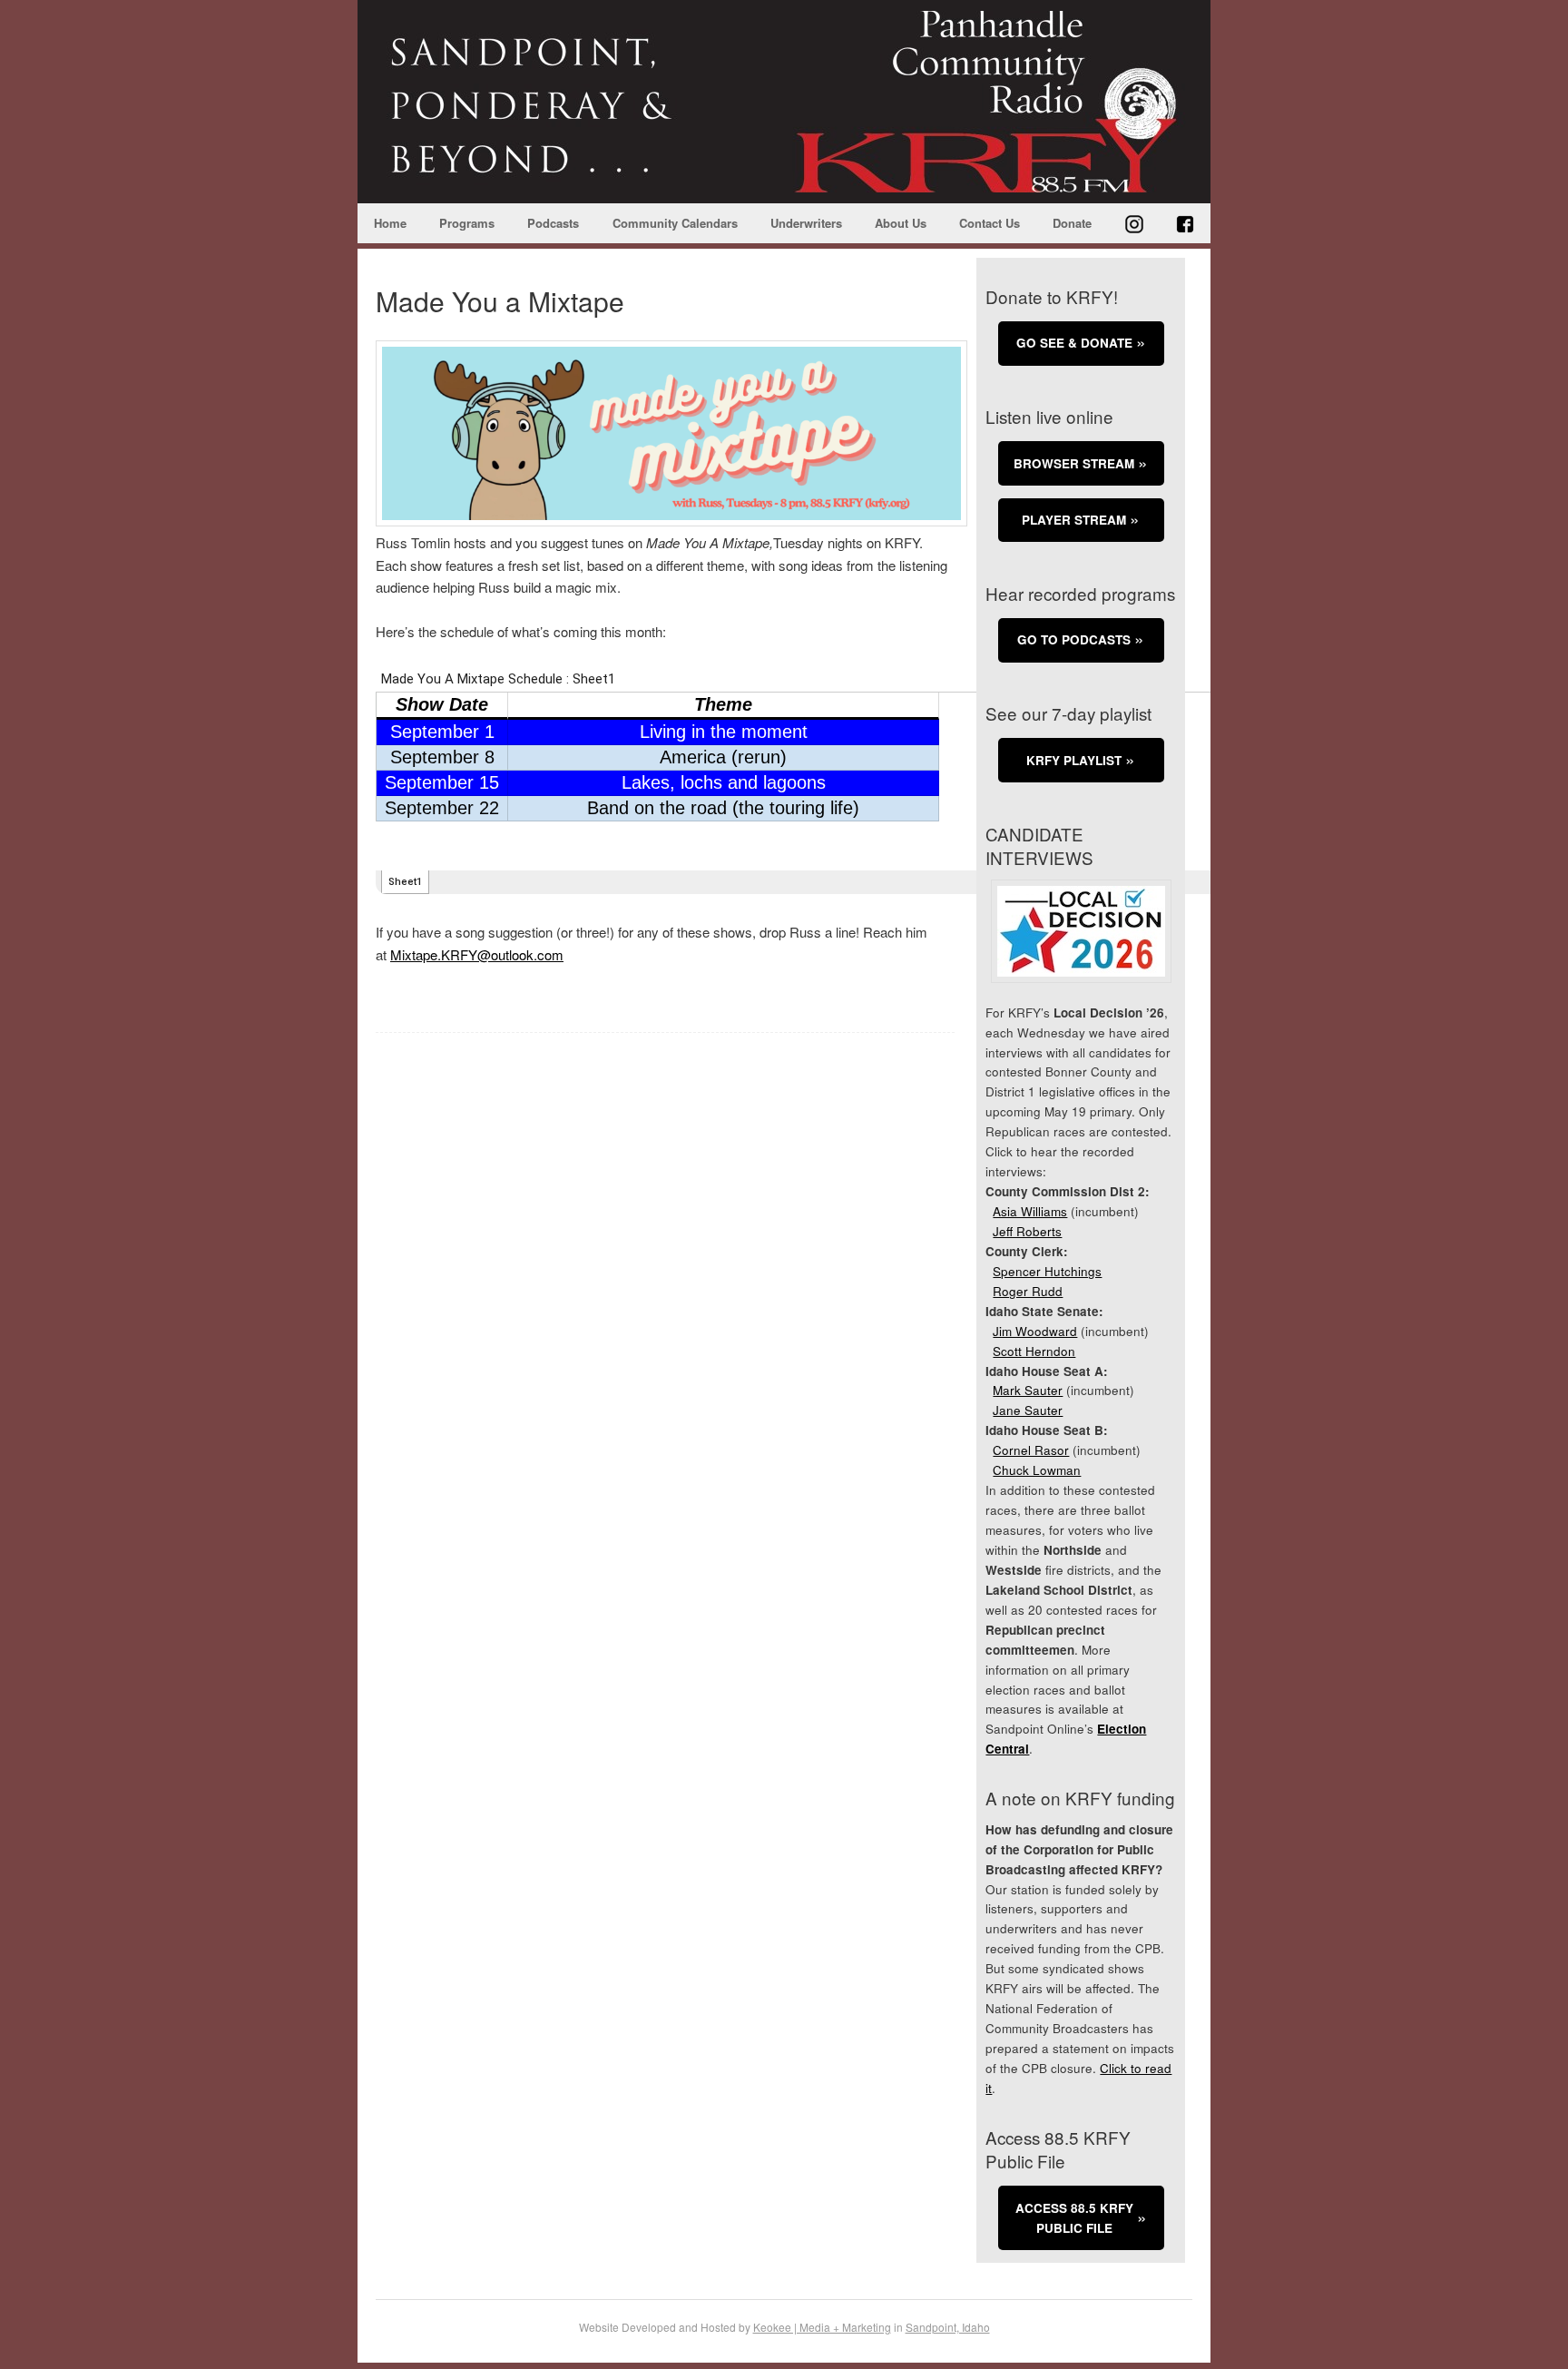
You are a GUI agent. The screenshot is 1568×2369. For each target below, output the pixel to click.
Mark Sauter (1028, 1390)
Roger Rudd (1028, 1291)
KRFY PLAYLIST (1074, 760)
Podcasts (553, 223)
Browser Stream (1074, 463)
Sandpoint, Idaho (948, 2327)
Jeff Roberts (1027, 1231)
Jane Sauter (1028, 1410)
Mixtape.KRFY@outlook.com (477, 954)
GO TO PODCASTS (1074, 639)
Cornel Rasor (1031, 1450)
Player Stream (1074, 520)
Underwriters (806, 223)
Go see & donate (1074, 343)
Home (390, 223)
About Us (901, 223)
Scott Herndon (1034, 1351)
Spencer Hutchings (1047, 1271)
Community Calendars (675, 223)
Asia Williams (1030, 1211)
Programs (467, 223)
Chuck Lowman (1037, 1470)
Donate (1072, 223)
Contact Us (990, 223)
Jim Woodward (1035, 1331)
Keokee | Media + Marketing (822, 2327)
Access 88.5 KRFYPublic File (1074, 2218)
